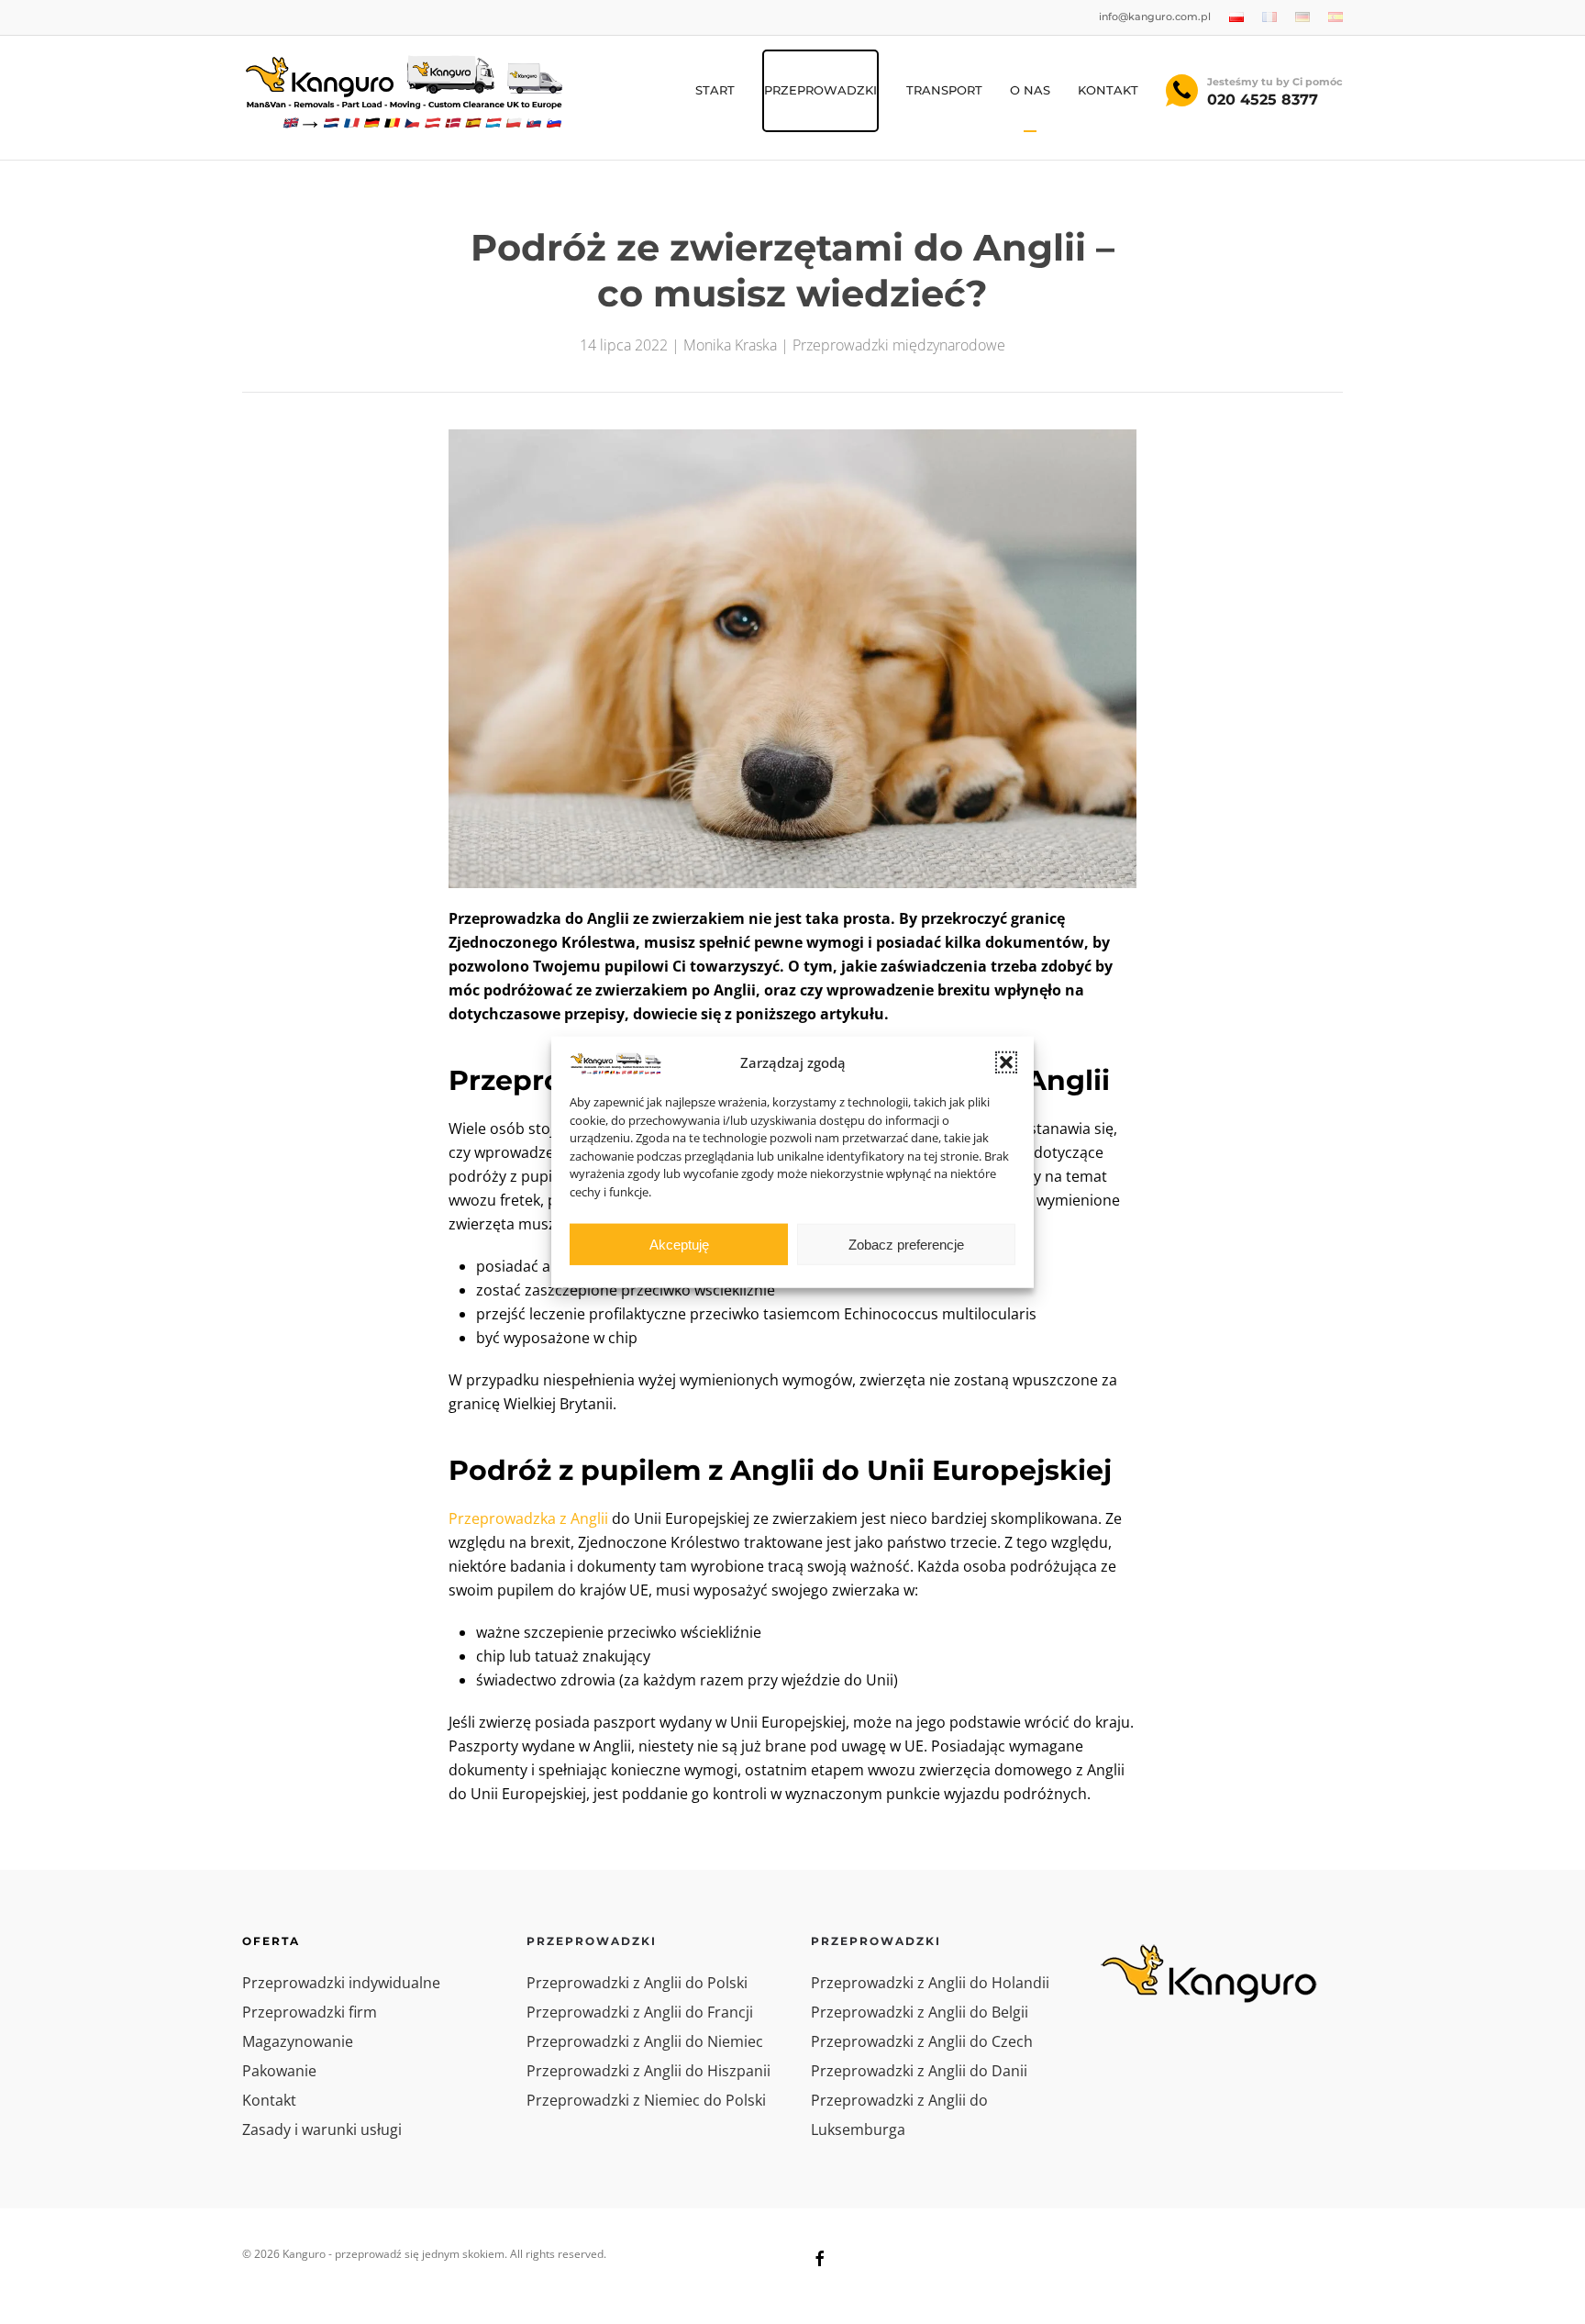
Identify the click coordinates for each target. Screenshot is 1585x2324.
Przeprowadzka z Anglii (528, 1518)
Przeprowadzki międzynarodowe (899, 345)
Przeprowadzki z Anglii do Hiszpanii (648, 2071)
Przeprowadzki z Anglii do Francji (640, 2012)
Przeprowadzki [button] (820, 90)
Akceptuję (679, 1244)
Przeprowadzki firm (310, 2012)
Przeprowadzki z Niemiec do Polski (646, 2100)
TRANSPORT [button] (944, 90)
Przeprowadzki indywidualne (341, 1983)
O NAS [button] (1030, 90)
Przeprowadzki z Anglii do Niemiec (645, 2041)
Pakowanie (279, 2071)
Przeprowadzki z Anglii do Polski (637, 1983)
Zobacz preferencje (906, 1244)
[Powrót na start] (403, 91)
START (715, 90)
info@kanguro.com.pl (1155, 17)
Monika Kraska (730, 345)
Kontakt (269, 2100)
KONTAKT (1108, 90)
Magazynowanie (298, 2041)
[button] (1006, 1062)
